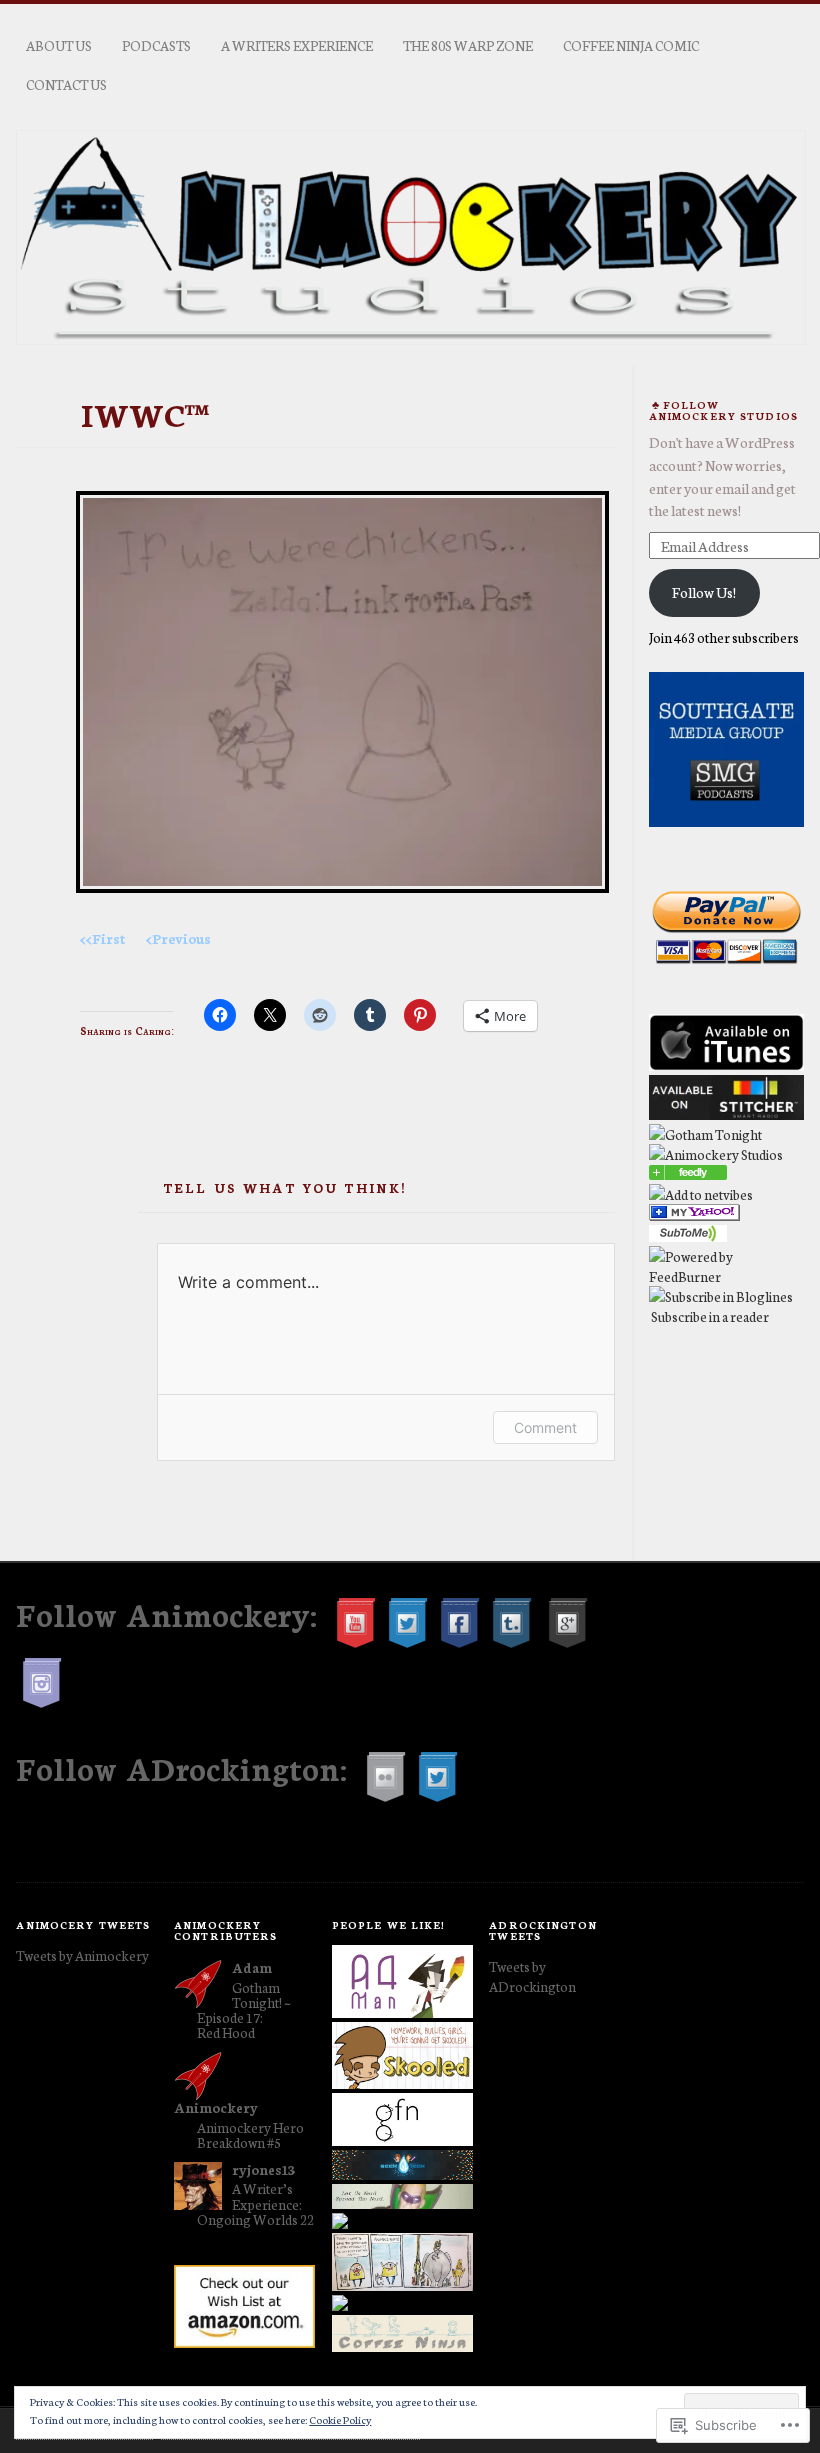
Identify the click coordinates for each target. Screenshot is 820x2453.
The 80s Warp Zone (468, 45)
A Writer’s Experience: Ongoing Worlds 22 (255, 2203)
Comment (545, 1427)
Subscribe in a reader (710, 1316)
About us (59, 45)
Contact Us (66, 84)
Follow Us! (704, 591)
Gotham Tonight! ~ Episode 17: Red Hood (244, 2010)
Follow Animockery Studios (723, 410)
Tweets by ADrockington (532, 1976)
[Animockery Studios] (688, 1174)
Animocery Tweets (83, 1924)
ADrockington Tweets (543, 1930)
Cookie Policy (340, 2419)
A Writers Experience (297, 45)
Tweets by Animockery (82, 1955)
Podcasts (156, 45)
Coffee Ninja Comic (631, 45)
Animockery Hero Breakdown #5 (250, 2134)
